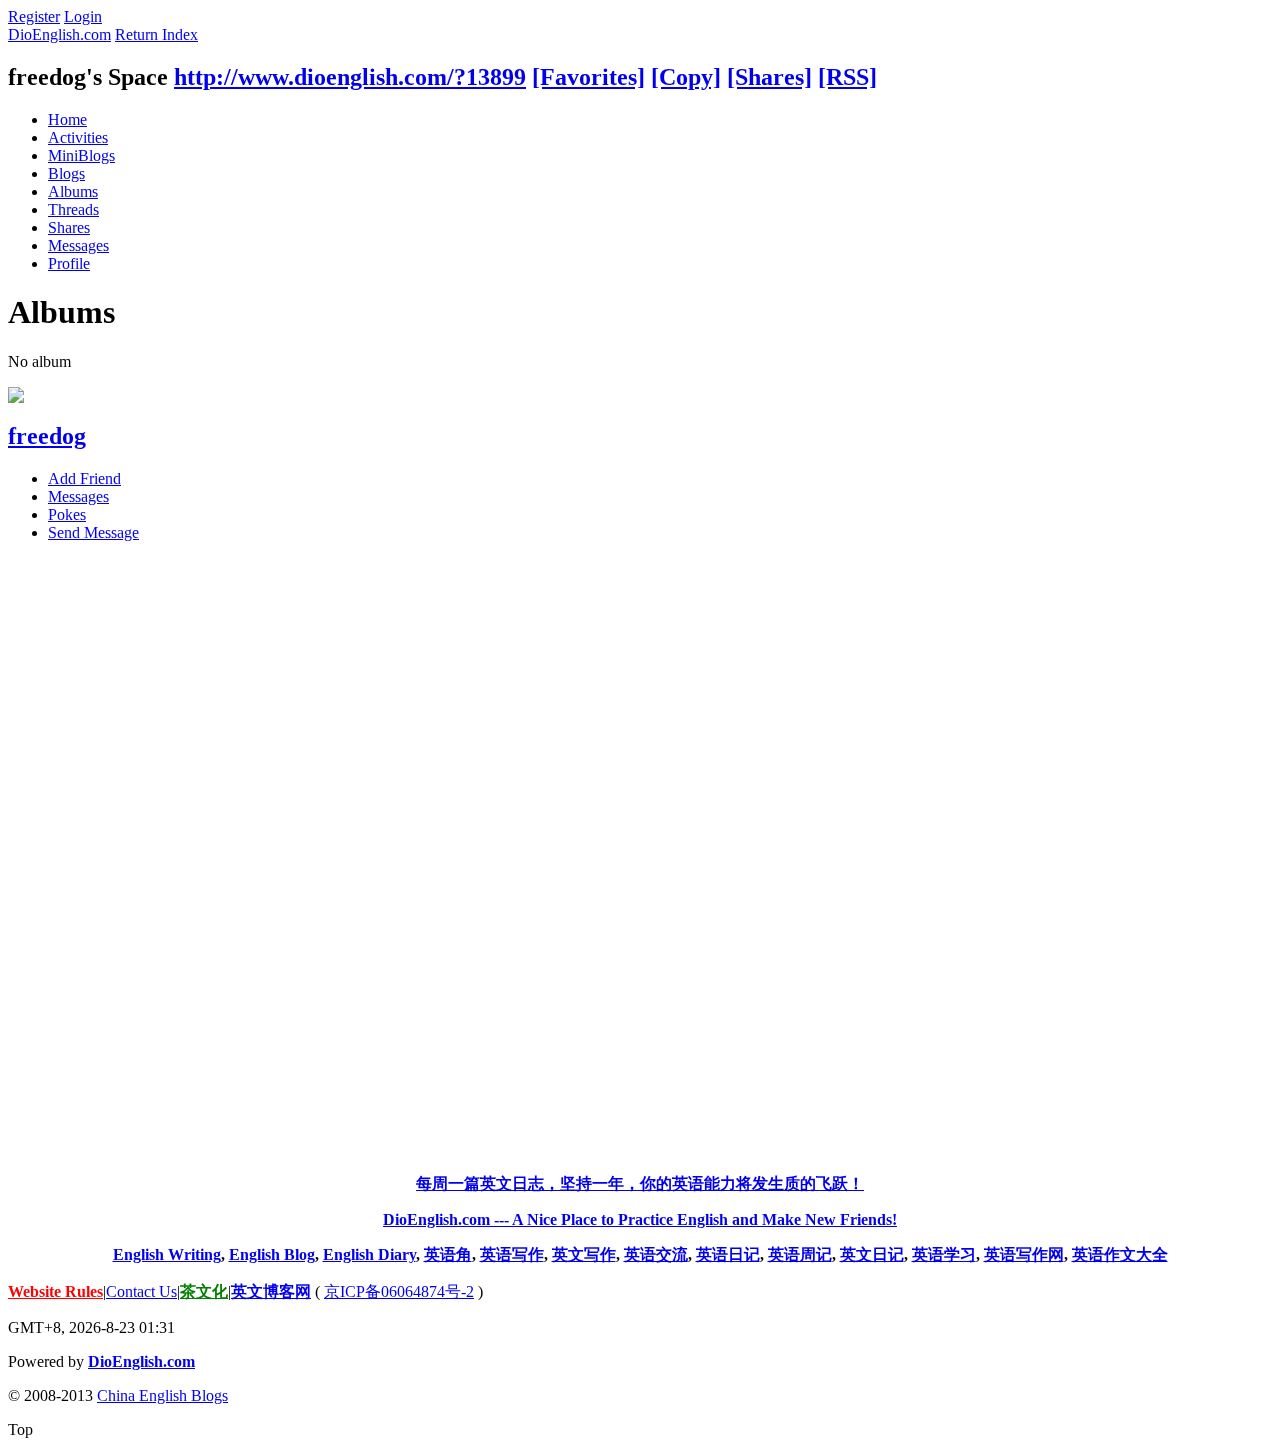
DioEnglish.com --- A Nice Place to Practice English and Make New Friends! (640, 1219)
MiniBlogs (81, 155)
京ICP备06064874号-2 (399, 1291)
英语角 (448, 1254)
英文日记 (872, 1254)
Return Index (156, 34)
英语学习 (944, 1254)
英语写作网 (1024, 1254)
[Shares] (769, 77)
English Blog (272, 1254)
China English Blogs (162, 1395)
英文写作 (584, 1254)
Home (67, 119)
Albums (73, 191)
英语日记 (728, 1254)
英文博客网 (271, 1291)
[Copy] (686, 77)
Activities (78, 137)
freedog (47, 436)
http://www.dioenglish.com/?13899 (350, 77)
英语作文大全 (1120, 1254)
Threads (73, 209)
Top (20, 1429)
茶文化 (204, 1291)
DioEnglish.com (59, 34)
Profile (69, 263)
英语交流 (656, 1254)
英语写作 (512, 1254)
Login (83, 16)
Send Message (93, 532)
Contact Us (141, 1291)
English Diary (369, 1254)
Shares (69, 227)
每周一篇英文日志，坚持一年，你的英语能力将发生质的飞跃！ (640, 1183)
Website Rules (55, 1291)
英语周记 (800, 1254)
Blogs (66, 173)
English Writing (167, 1254)
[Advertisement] (640, 858)
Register (34, 16)
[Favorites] (588, 77)
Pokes (67, 514)
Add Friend (84, 478)
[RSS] (847, 77)
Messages (78, 245)
